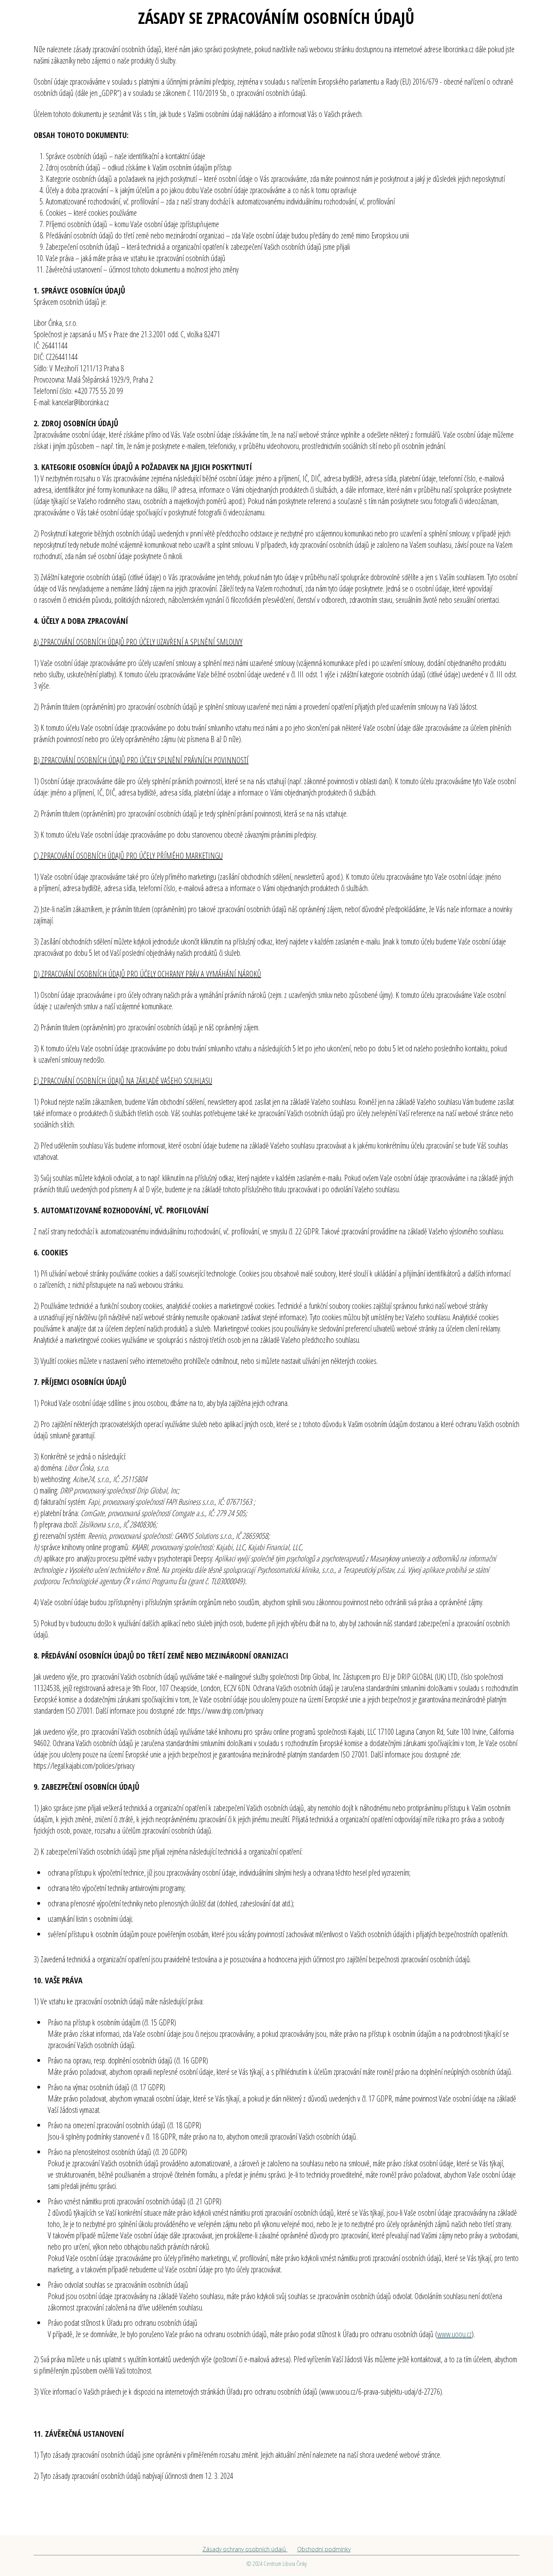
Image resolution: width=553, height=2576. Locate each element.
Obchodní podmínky (324, 2549)
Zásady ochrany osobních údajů (245, 2549)
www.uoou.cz (454, 2334)
